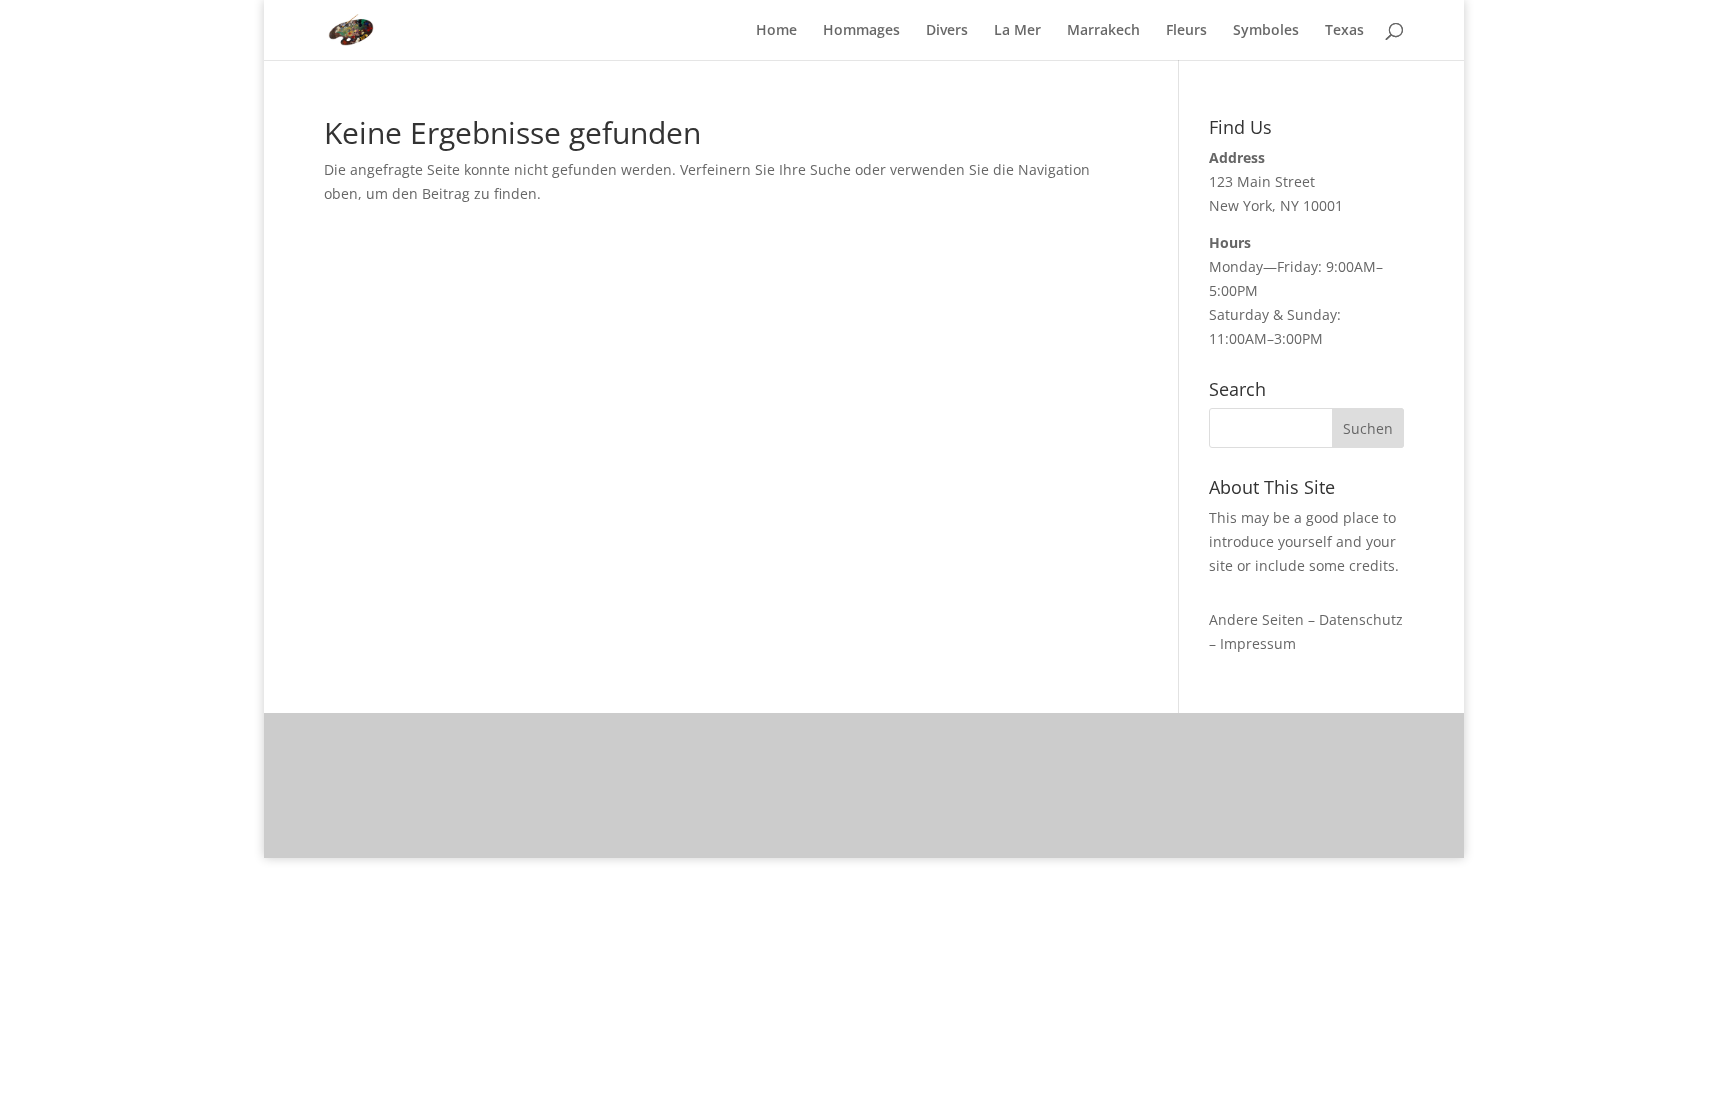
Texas (1344, 31)
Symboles (1266, 31)
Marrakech (1103, 31)
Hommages (861, 31)
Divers (947, 31)
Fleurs (1186, 31)
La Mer (1017, 31)
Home (776, 31)
